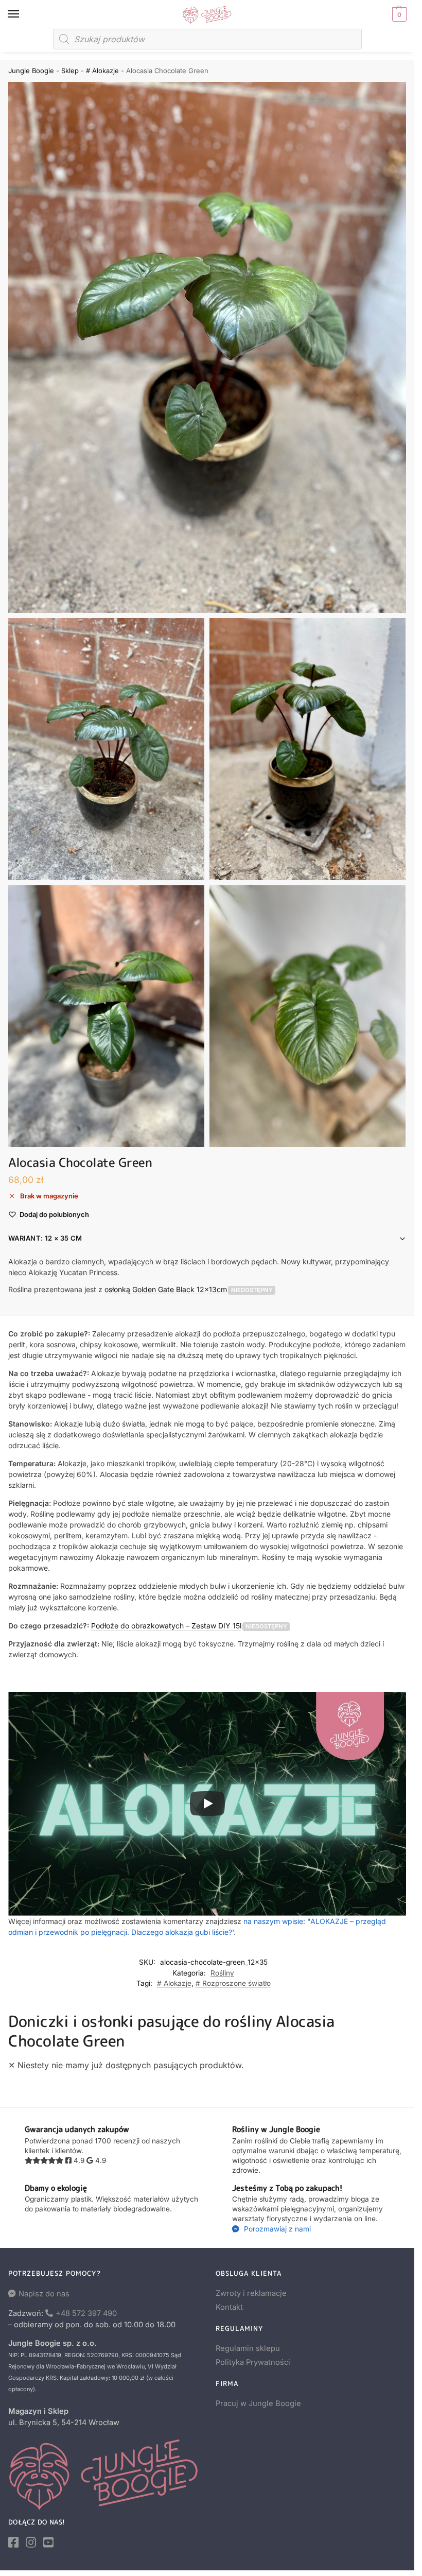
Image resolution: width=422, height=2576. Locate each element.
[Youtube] (48, 2543)
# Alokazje (102, 71)
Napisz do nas (44, 2294)
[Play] (207, 1804)
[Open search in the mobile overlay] (207, 39)
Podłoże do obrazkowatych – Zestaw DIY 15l (166, 1626)
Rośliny (222, 1973)
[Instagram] (31, 2543)
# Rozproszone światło (233, 1983)
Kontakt (229, 2307)
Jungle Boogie (31, 71)
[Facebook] (13, 2543)
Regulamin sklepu (248, 2348)
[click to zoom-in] (207, 347)
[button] (398, 14)
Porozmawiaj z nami (276, 2229)
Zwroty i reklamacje (251, 2293)
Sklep (70, 71)
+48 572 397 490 (86, 2313)
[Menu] (23, 14)
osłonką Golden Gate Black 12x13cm (166, 1289)
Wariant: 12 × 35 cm (45, 1238)
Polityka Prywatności (253, 2362)
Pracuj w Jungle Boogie (258, 2403)
